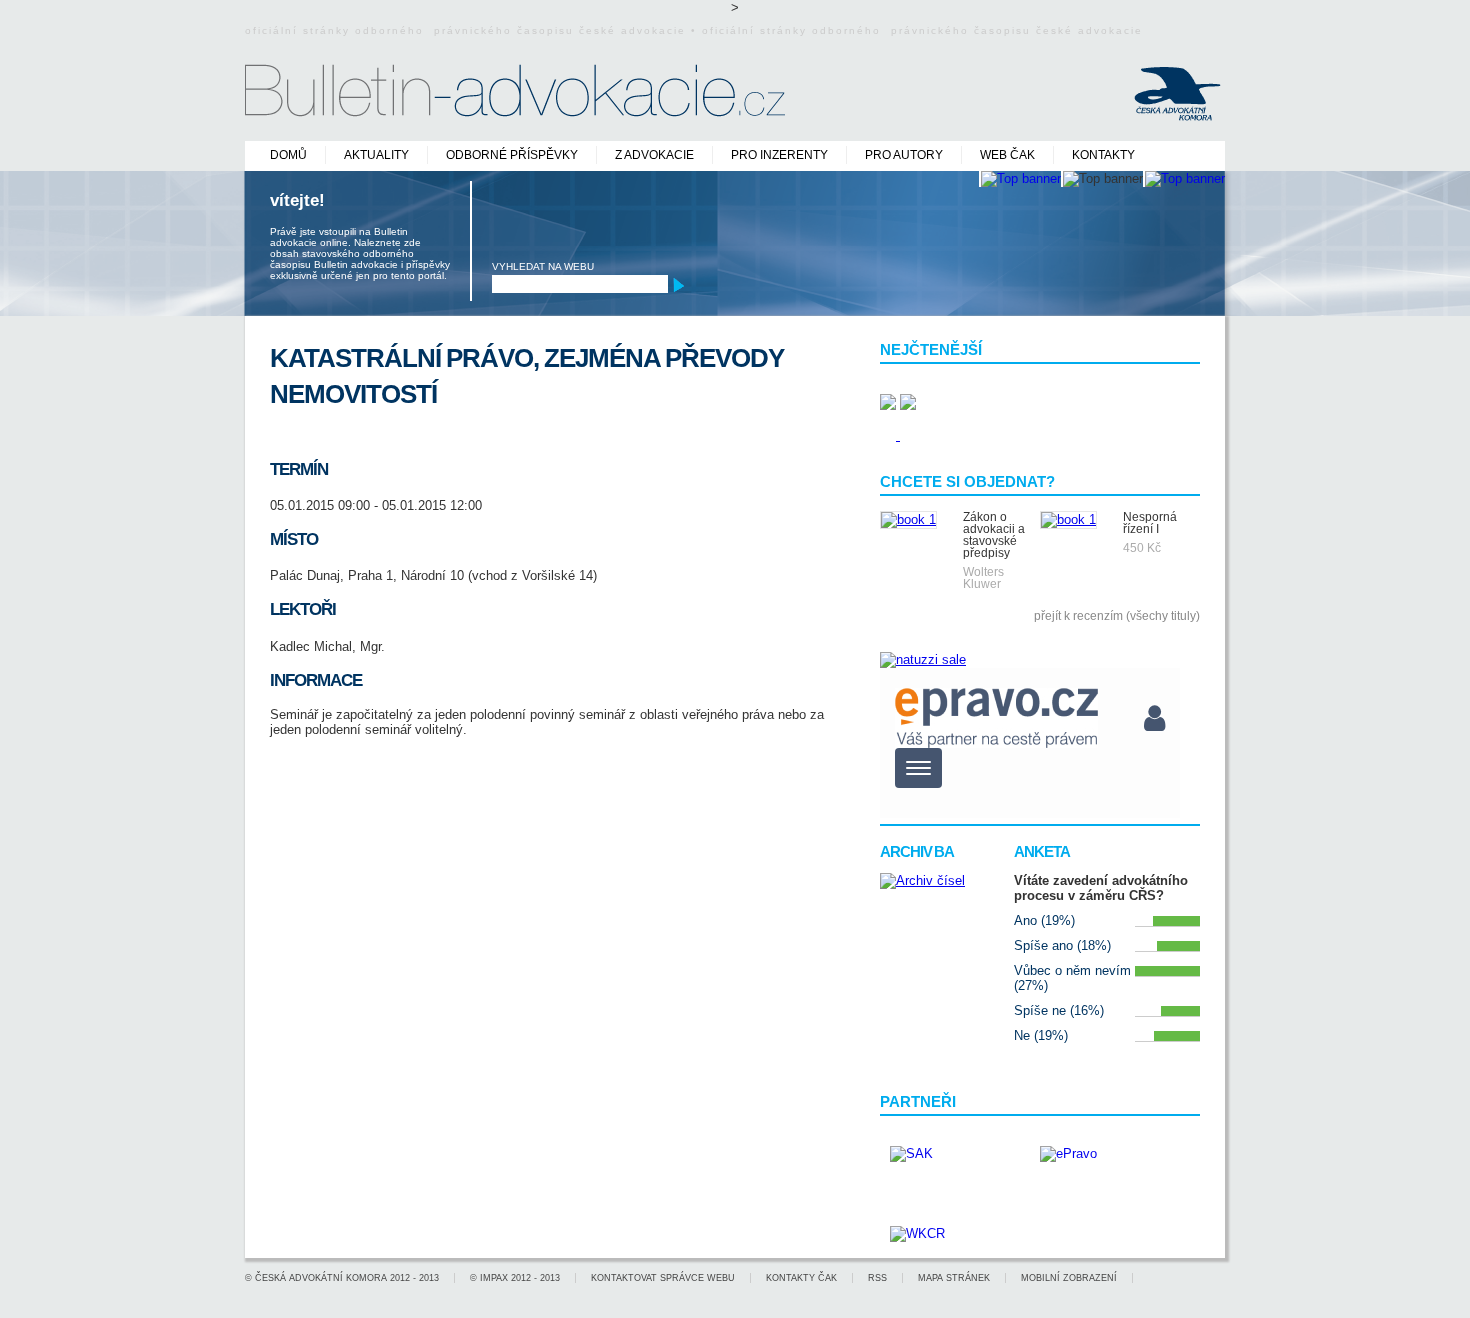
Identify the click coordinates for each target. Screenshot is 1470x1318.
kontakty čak (801, 1278)
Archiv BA (917, 851)
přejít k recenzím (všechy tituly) (1117, 616)
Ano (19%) (1044, 920)
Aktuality (376, 155)
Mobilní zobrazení (1069, 1278)
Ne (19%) (1041, 1035)
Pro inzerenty (779, 155)
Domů (288, 155)
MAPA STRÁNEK (954, 1278)
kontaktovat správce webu (663, 1278)
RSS (877, 1278)
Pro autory (904, 155)
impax (494, 1278)
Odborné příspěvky (512, 155)
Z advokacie (654, 155)
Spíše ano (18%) (1062, 945)
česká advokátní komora (321, 1278)
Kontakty (1103, 155)
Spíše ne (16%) (1059, 1010)
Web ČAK (1007, 155)
